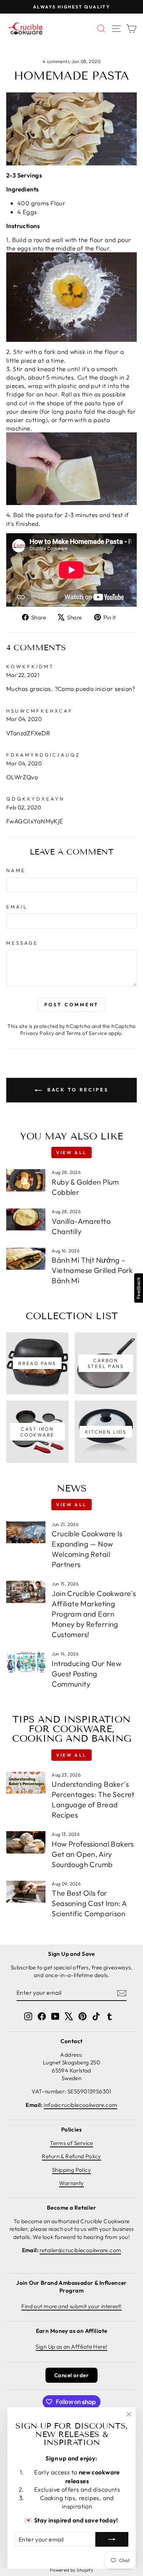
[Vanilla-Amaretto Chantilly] (26, 1219)
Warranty (71, 2183)
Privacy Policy (37, 1033)
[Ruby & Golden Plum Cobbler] (26, 1180)
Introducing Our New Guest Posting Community (87, 1674)
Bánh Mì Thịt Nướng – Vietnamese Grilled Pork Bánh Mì (92, 1270)
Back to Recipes (77, 1090)
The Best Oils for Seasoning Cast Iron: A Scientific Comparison (89, 1903)
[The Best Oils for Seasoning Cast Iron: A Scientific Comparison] (26, 1892)
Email (17, 907)
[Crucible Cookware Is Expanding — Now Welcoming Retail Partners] (26, 1532)
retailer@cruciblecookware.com (80, 2250)
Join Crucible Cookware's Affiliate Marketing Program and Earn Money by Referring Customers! (94, 1614)
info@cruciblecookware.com (80, 2105)
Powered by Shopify (71, 2570)
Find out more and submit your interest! (71, 2306)
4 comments (57, 61)
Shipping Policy (71, 2170)
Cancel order (71, 2375)
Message (22, 943)
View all (71, 1152)
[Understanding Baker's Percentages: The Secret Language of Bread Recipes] (26, 1783)
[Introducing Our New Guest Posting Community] (26, 1662)
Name (16, 870)
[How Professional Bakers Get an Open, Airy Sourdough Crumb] (26, 1842)
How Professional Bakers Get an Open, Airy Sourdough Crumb (93, 1854)
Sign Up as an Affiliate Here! (71, 2347)
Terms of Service (87, 1033)
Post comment (72, 1005)
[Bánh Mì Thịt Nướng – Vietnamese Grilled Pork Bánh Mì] (26, 1259)
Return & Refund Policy (71, 2156)
